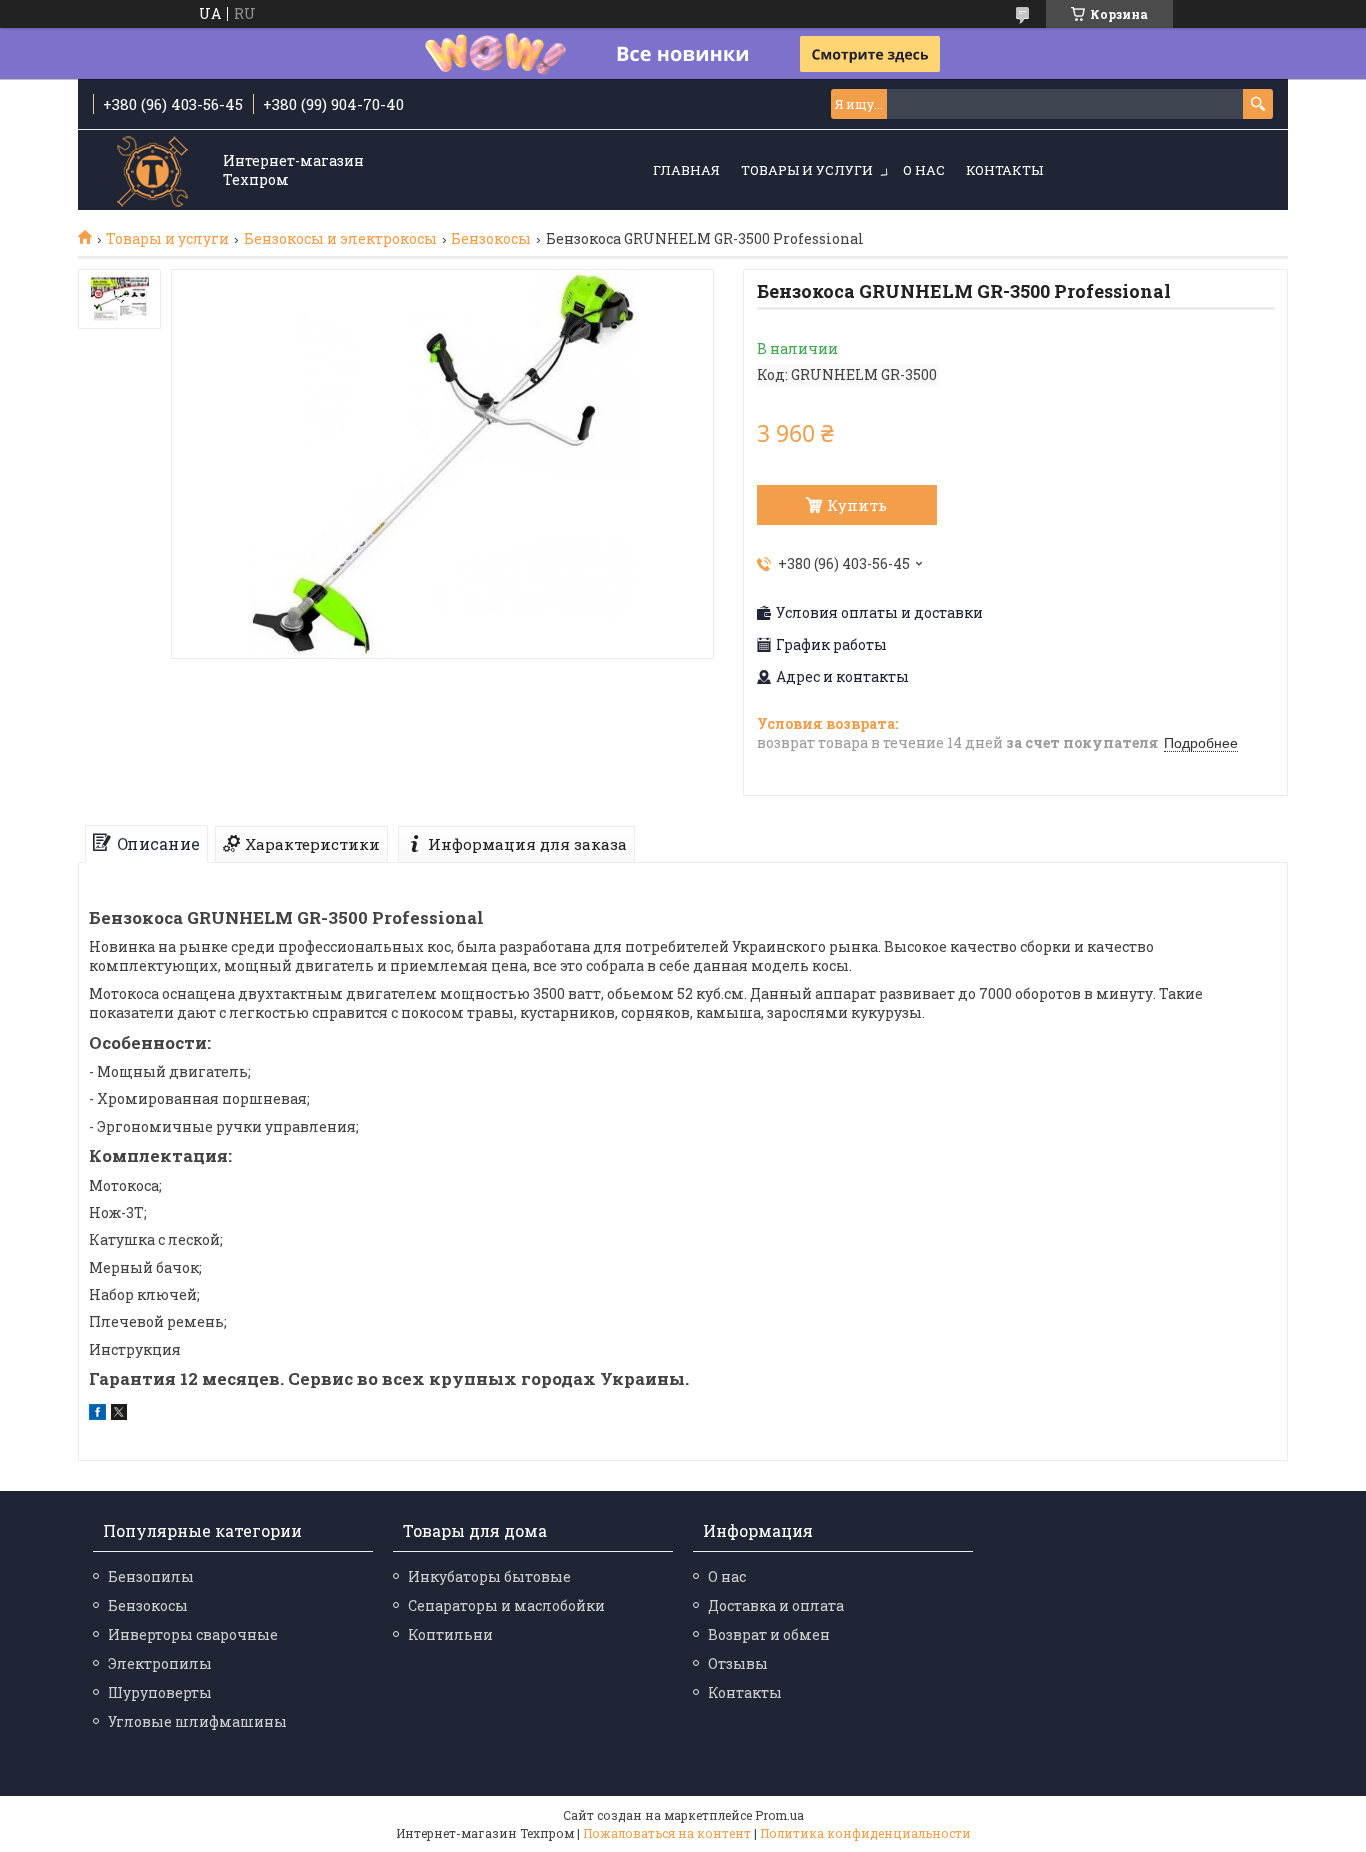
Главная (686, 170)
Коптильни (450, 1634)
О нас (924, 170)
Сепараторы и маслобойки (506, 1605)
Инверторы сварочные (193, 1634)
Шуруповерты (160, 1692)
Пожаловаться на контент (667, 1833)
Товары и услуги (807, 170)
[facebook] (97, 1414)
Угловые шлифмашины (197, 1721)
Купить (857, 505)
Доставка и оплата (776, 1605)
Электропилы (160, 1663)
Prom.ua (779, 1815)
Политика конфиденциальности (865, 1833)
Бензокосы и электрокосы (340, 239)
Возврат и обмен (769, 1634)
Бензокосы (491, 239)
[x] (119, 1414)
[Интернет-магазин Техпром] (153, 171)
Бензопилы (151, 1576)
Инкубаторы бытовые (489, 1576)
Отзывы (738, 1663)
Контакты (1004, 170)
